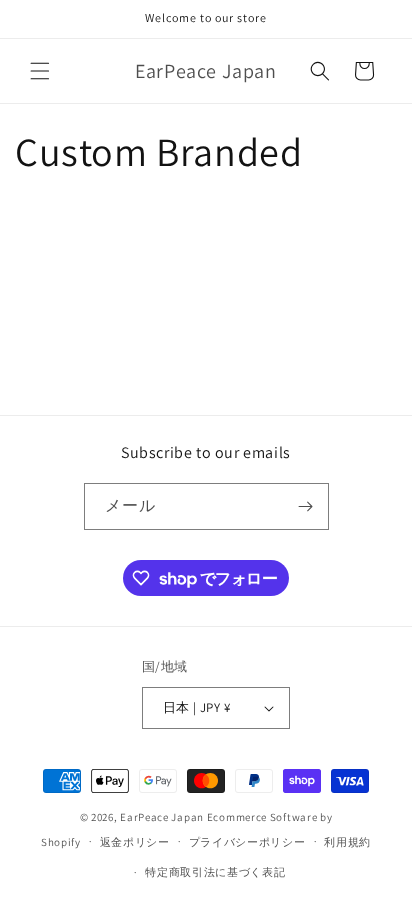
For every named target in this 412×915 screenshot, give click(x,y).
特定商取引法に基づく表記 (215, 872)
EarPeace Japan (162, 817)
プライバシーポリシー (247, 842)
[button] (40, 71)
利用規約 (347, 842)
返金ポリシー (135, 842)
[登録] (306, 506)
